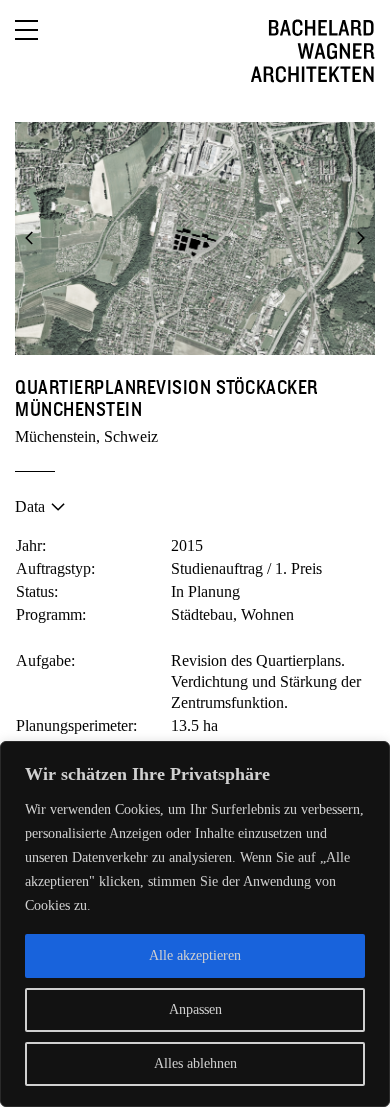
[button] (30, 238)
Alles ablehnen (195, 1063)
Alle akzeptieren (195, 955)
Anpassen (195, 1009)
